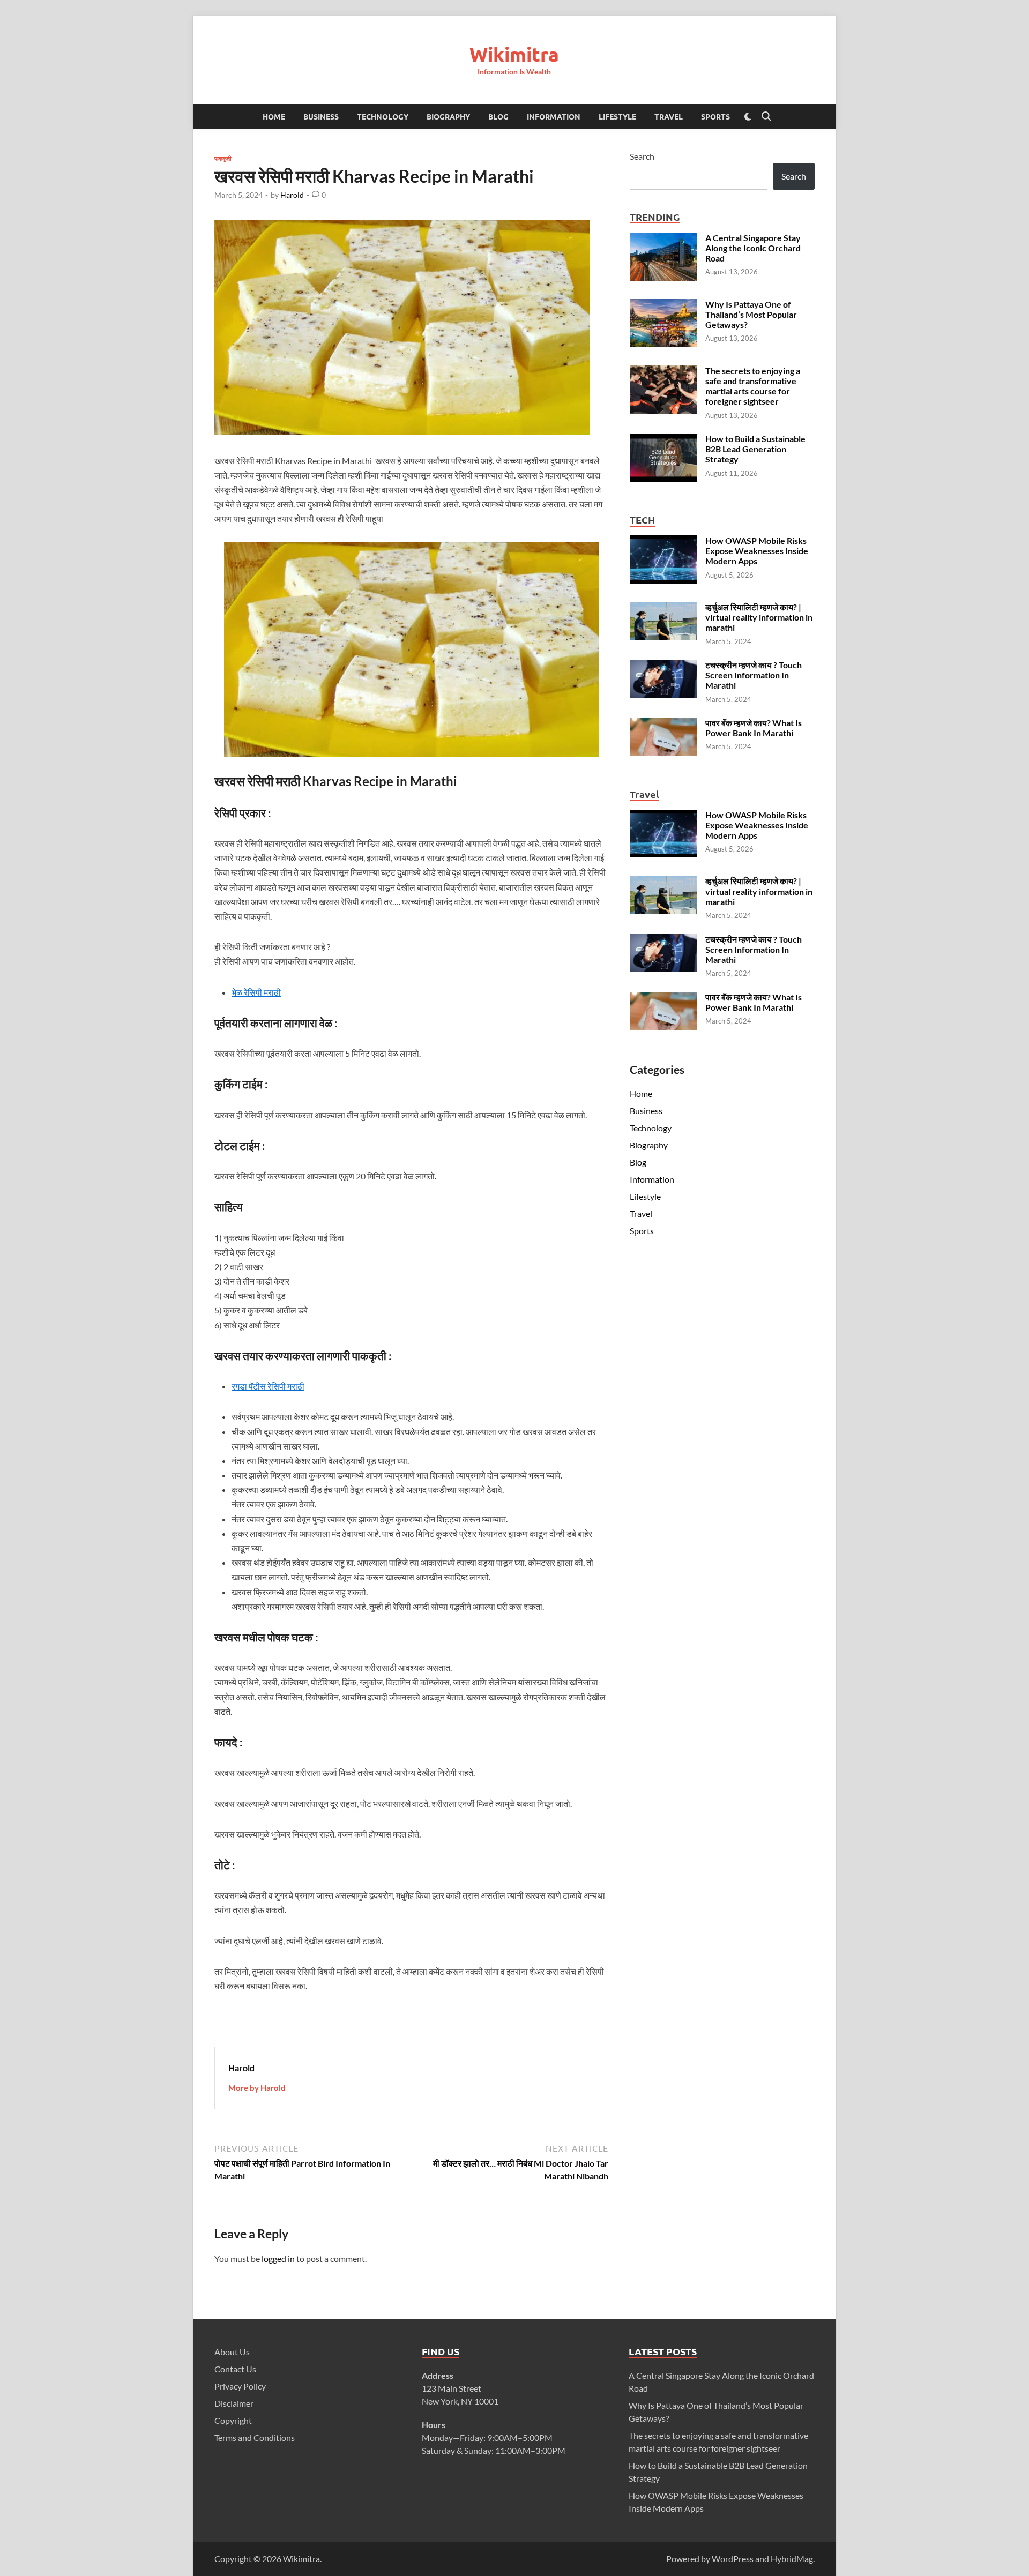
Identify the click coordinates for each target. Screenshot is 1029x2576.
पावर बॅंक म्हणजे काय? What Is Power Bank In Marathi (754, 728)
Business (321, 116)
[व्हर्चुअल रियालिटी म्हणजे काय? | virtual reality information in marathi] (663, 608)
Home (274, 116)
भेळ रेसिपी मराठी (256, 992)
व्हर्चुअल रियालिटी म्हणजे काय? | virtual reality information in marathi (759, 617)
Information (554, 116)
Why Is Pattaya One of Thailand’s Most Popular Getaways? (751, 314)
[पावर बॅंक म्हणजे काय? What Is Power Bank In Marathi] (663, 724)
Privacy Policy (240, 2386)
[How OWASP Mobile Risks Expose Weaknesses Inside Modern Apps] (663, 542)
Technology (383, 116)
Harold (292, 195)
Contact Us (235, 2369)
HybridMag (792, 2559)
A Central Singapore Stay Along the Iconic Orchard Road (753, 248)
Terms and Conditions (255, 2437)
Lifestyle (617, 116)
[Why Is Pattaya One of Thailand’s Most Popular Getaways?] (663, 305)
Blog (498, 116)
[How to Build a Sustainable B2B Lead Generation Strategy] (663, 440)
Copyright (233, 2420)
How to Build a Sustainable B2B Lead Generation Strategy (755, 449)
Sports (715, 116)
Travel (669, 116)
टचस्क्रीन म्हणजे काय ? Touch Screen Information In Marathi (754, 675)
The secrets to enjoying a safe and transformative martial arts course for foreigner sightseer (753, 386)
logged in (278, 2258)
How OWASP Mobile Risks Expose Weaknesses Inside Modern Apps (757, 551)
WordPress (733, 2559)
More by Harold (257, 2088)
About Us (232, 2352)
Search (642, 156)
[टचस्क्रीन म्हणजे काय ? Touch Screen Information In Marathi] (663, 666)
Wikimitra (514, 54)
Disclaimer (234, 2403)
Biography (448, 116)
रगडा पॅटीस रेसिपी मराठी (268, 1386)
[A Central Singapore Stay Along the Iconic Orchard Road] (663, 239)
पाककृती (223, 158)
